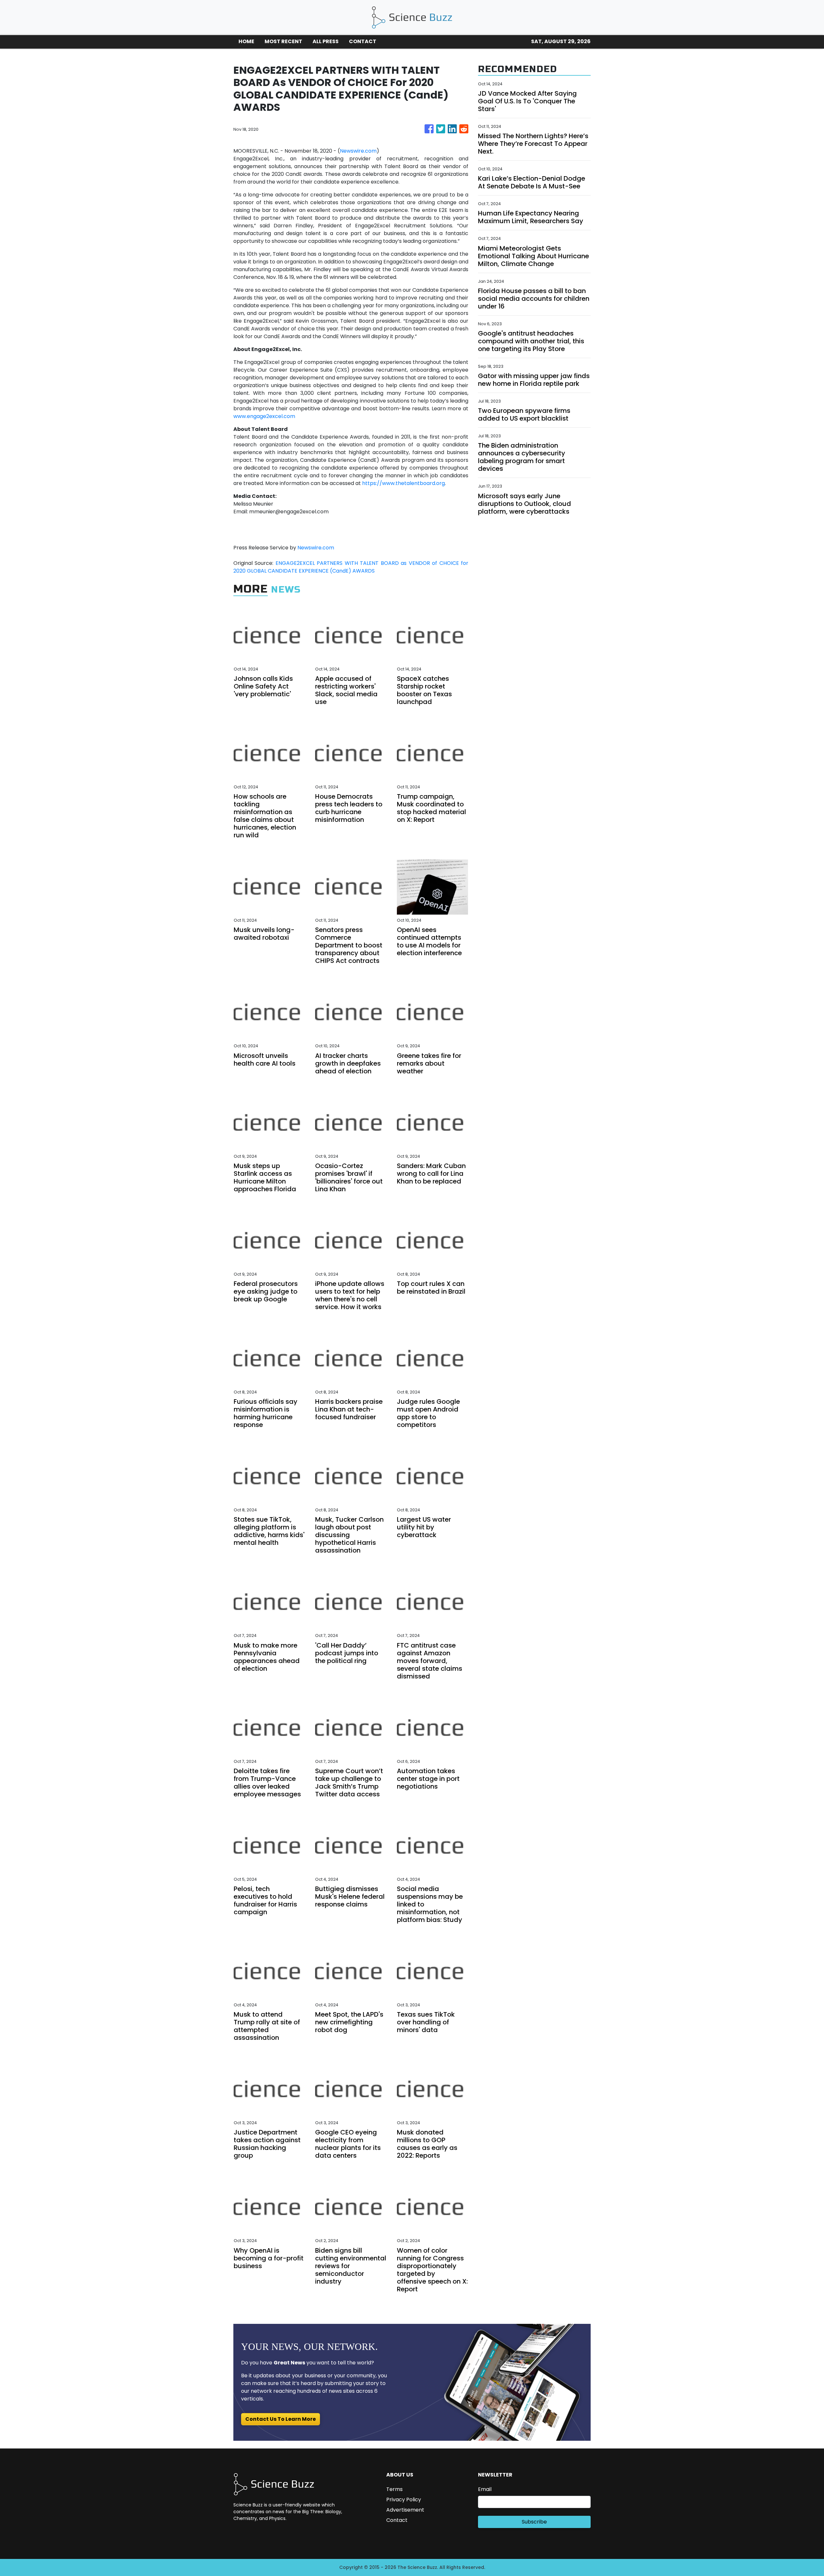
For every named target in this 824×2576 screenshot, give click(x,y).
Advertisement (405, 2510)
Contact (397, 2520)
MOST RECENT (283, 41)
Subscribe (534, 2522)
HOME (246, 41)
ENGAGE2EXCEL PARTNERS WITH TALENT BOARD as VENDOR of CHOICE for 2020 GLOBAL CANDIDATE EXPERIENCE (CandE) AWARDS (351, 567)
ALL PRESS (326, 41)
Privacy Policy (404, 2500)
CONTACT (363, 41)
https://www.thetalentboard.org (403, 483)
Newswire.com (358, 151)
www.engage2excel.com (264, 416)
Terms (394, 2489)
